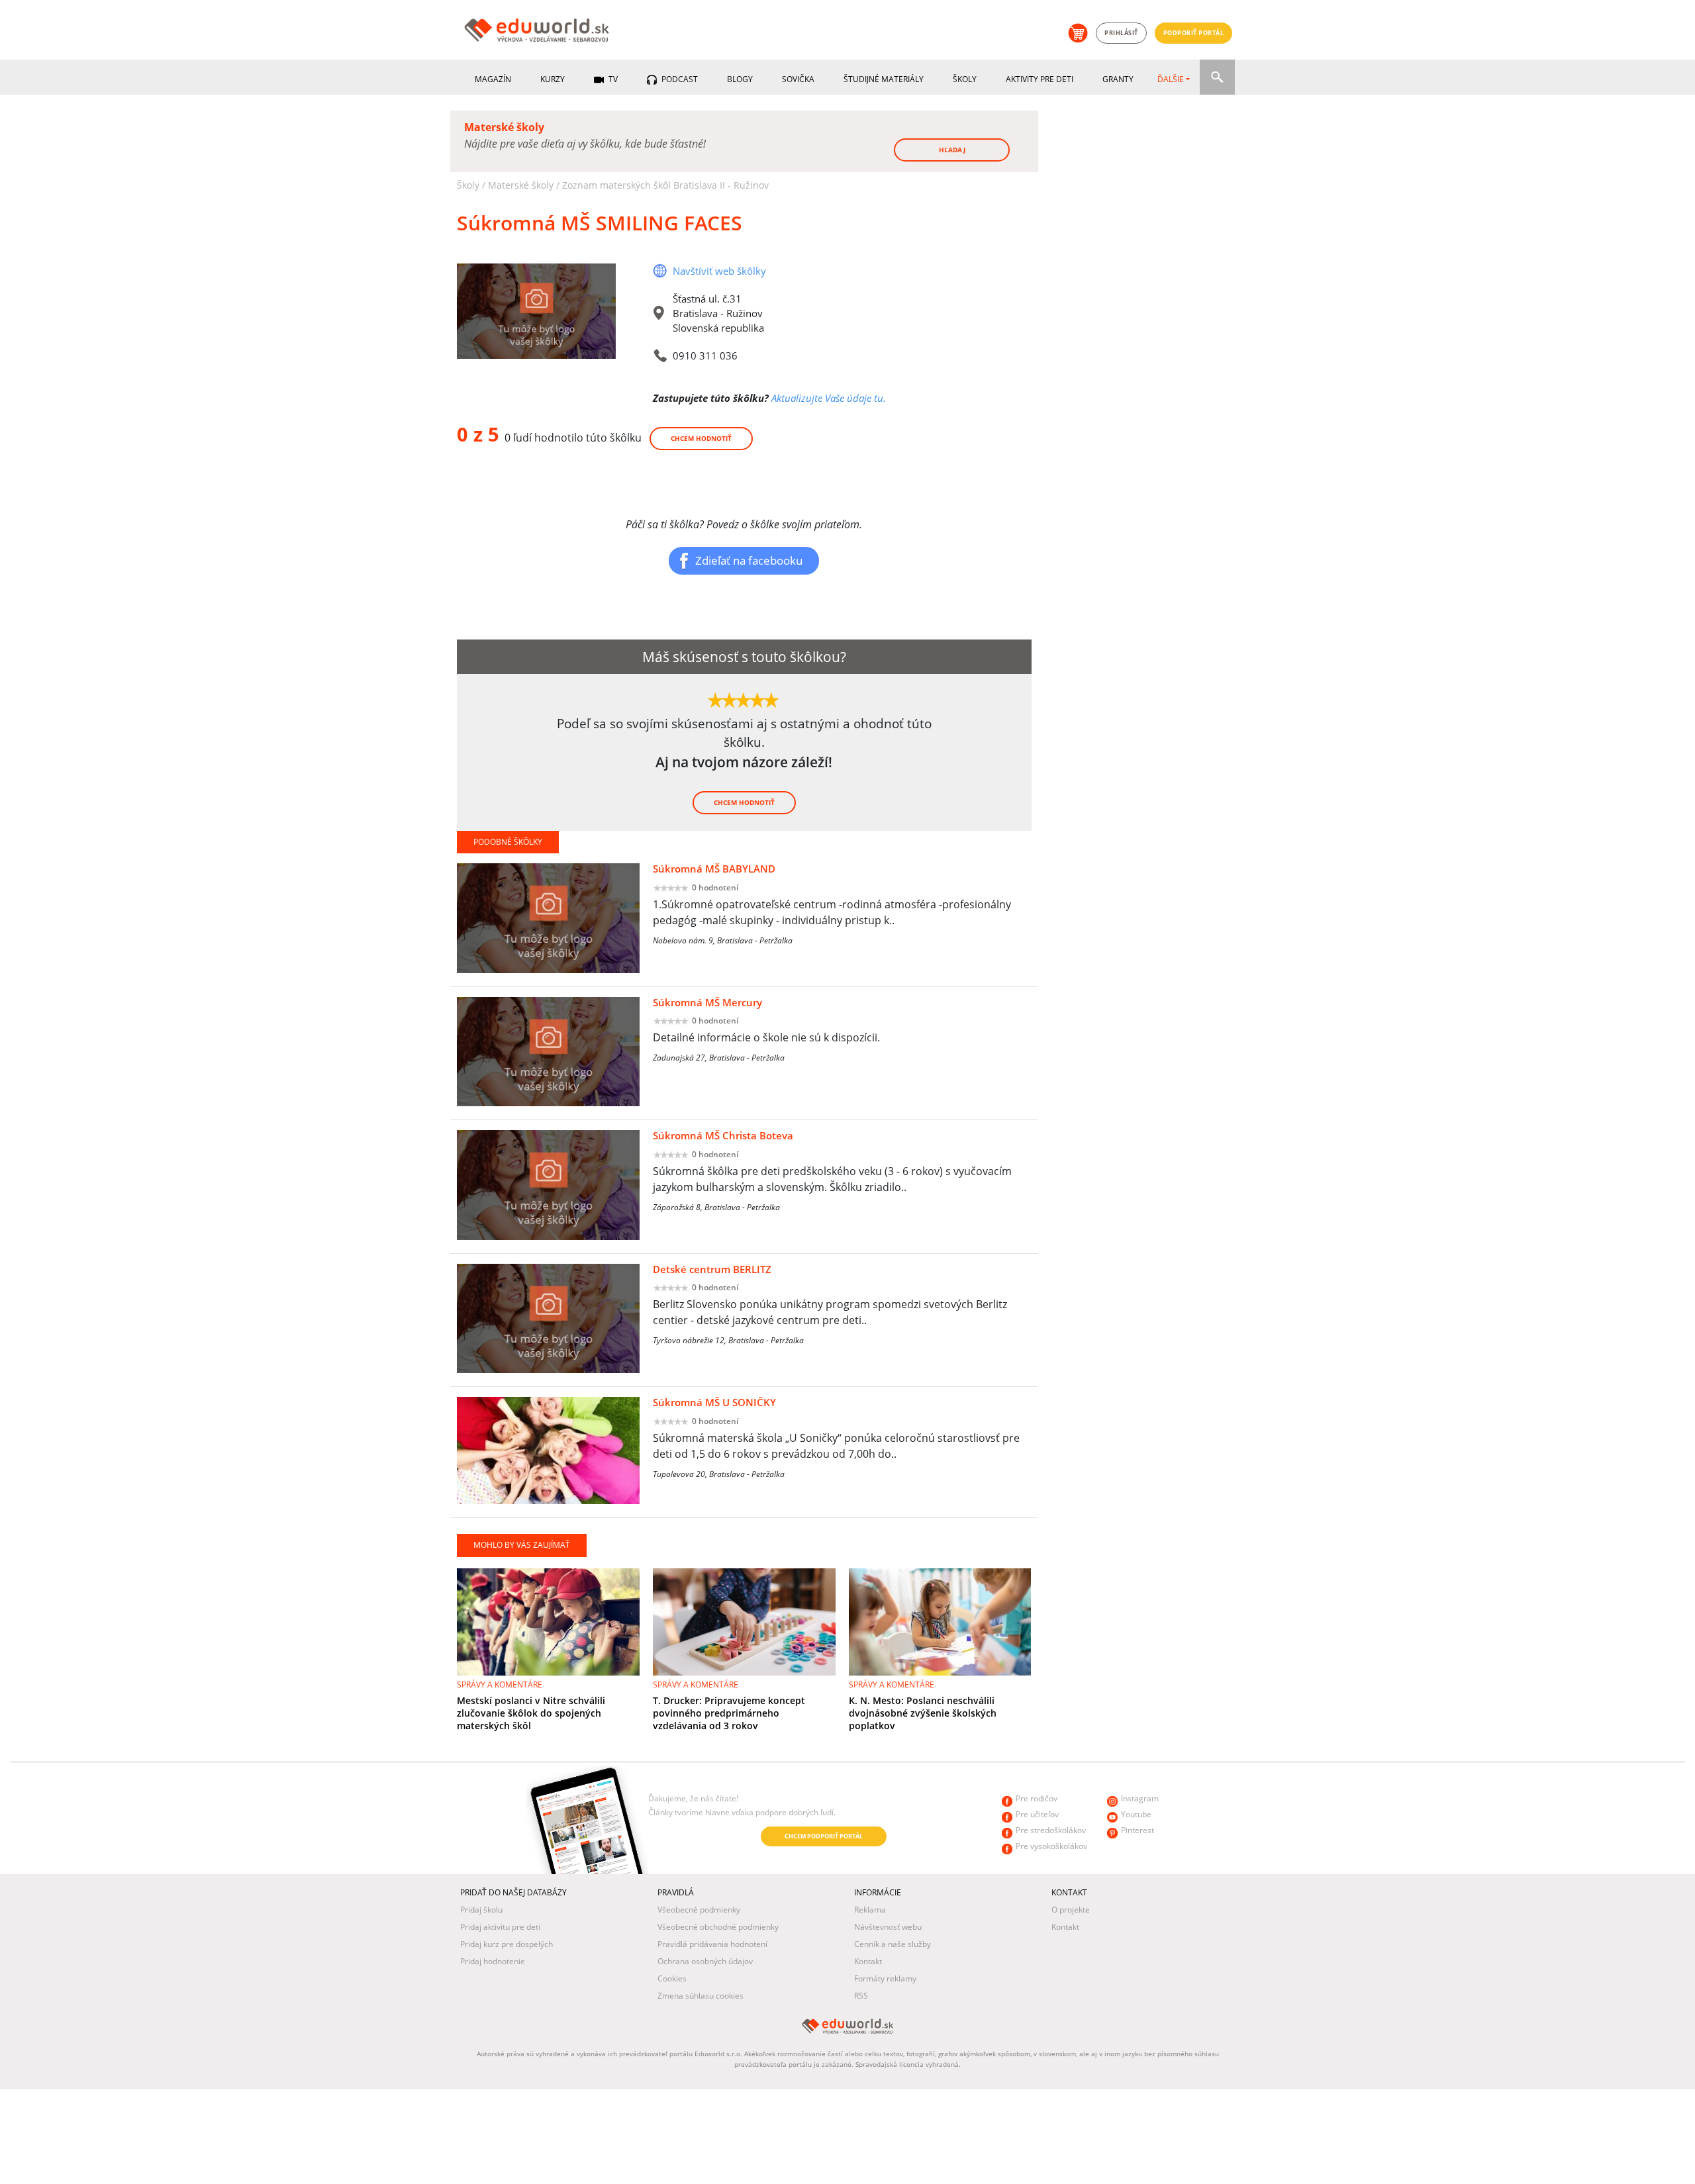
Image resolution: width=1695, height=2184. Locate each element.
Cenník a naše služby (893, 1944)
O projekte (1071, 1910)
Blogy (740, 79)
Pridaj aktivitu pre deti (500, 1927)
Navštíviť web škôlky (719, 271)
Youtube (1136, 1814)
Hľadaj (952, 150)
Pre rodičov (1037, 1798)
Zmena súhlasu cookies (701, 1996)
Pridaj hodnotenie (493, 1961)
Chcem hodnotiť (701, 438)
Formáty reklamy (885, 1978)
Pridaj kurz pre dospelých (507, 1944)
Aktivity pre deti (1040, 79)
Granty (1118, 79)
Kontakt (868, 1961)
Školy (965, 79)
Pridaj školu (481, 1910)
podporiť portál (1194, 33)
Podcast (679, 79)
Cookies (672, 1978)
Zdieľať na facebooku (749, 560)
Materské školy (521, 185)
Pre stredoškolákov (1051, 1830)
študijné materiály (884, 79)
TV (612, 79)
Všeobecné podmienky (699, 1910)
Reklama (870, 1910)
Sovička (798, 79)
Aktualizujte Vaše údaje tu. (829, 398)
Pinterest (1138, 1830)
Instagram (1140, 1798)
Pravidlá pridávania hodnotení (712, 1944)
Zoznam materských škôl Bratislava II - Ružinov (665, 185)
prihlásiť (1121, 33)
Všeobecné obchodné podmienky (718, 1927)
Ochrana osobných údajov (705, 1961)
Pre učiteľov (1037, 1814)
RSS (861, 1996)
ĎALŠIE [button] (1171, 79)
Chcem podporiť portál (824, 1836)
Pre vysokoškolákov (1051, 1846)
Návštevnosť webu (888, 1927)
